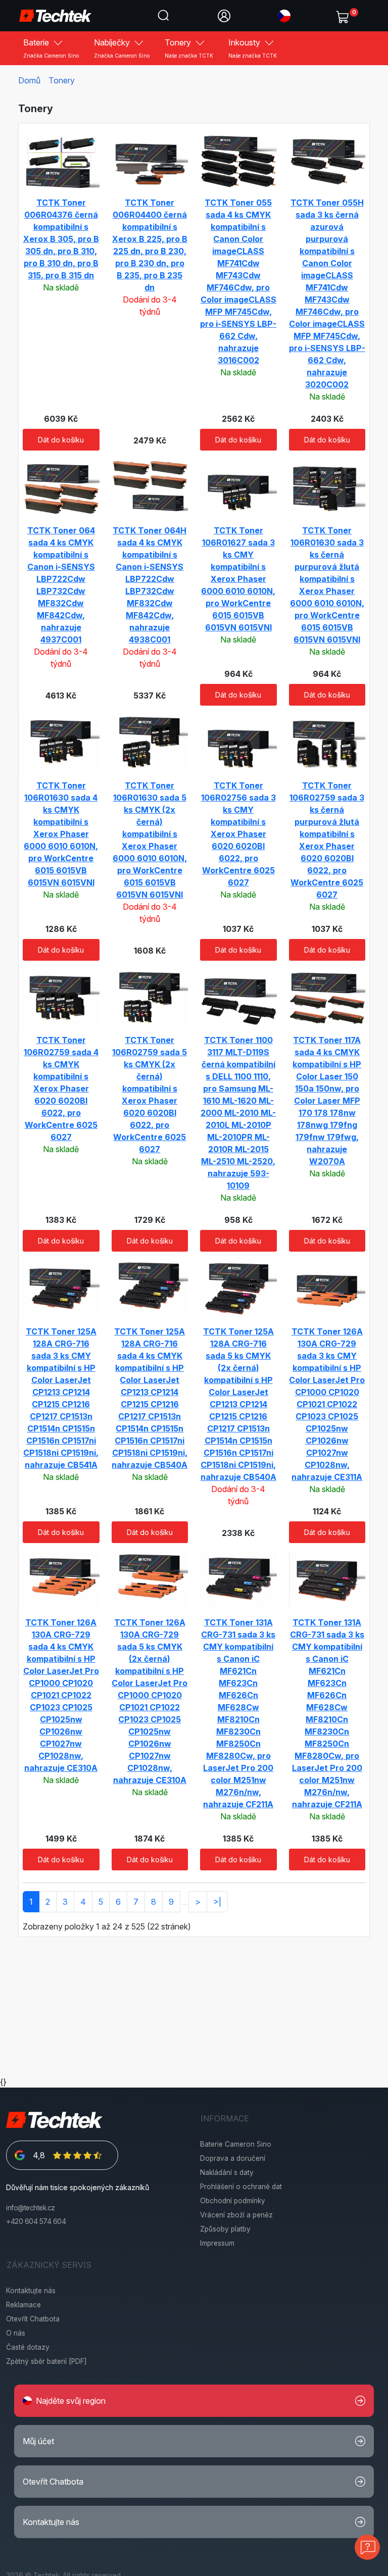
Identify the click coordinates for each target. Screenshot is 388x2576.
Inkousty (253, 48)
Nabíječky (122, 48)
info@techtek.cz (31, 2208)
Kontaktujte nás (31, 2291)
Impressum (217, 2243)
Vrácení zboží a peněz (236, 2215)
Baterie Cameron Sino (236, 2144)
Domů (29, 80)
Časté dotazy (28, 2347)
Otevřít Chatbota (33, 2319)
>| (217, 1902)
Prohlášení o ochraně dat (241, 2187)
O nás (16, 2333)
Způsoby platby (225, 2229)
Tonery (189, 48)
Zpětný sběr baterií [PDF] (46, 2361)
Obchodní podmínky (233, 2201)
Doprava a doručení (233, 2158)
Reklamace (23, 2305)
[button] (284, 15)
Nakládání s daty (227, 2172)
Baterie (51, 48)
